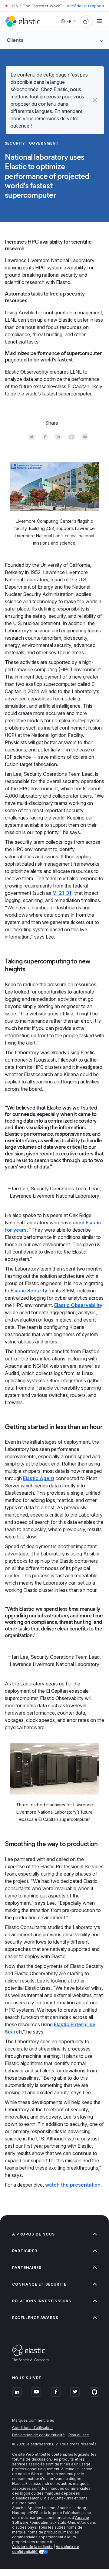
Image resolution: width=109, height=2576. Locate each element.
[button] (95, 100)
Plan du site (79, 2435)
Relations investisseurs (42, 2301)
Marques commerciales (33, 2420)
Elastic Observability (78, 1305)
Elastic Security (29, 1291)
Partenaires (27, 2268)
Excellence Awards (35, 2318)
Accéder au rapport (85, 6)
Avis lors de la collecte (32, 2547)
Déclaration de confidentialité (38, 2435)
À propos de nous (33, 2234)
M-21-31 (62, 893)
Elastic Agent (39, 1478)
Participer (25, 2251)
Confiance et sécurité (39, 2284)
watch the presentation (73, 2185)
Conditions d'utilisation (32, 2428)
